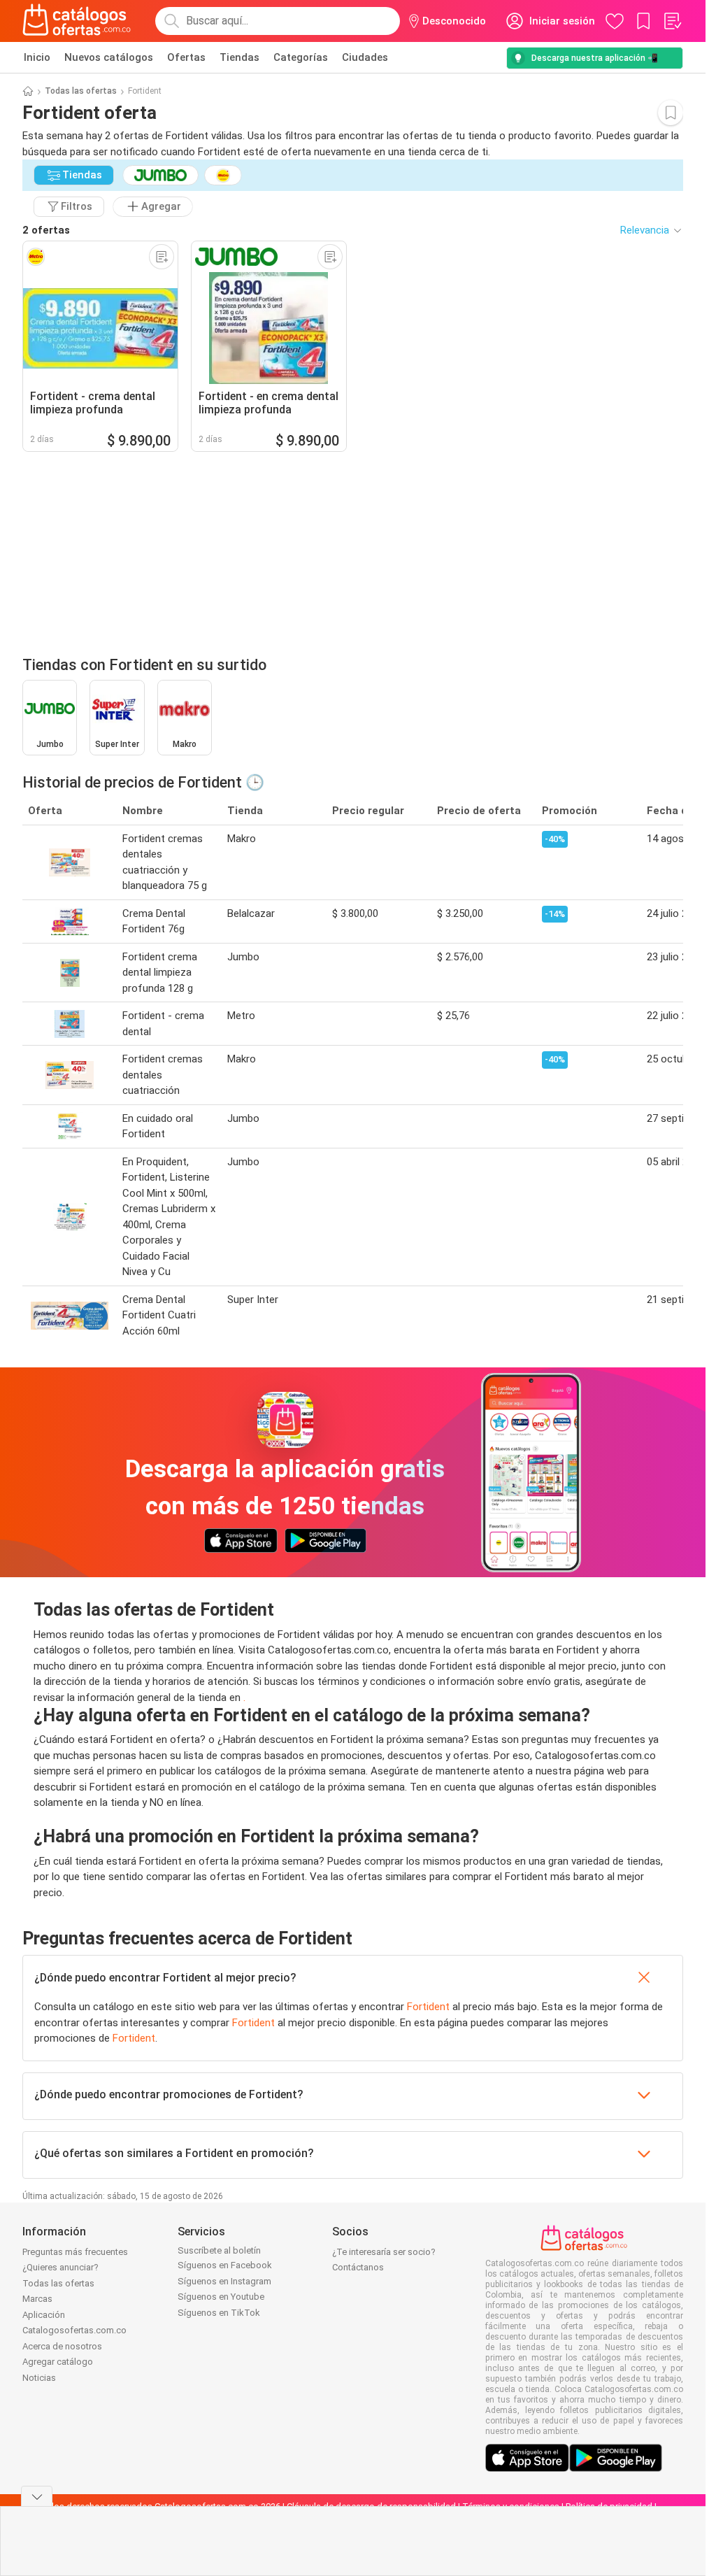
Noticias (39, 2378)
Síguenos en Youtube (221, 2297)
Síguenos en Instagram (224, 2281)
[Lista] (672, 21)
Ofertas (186, 57)
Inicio (37, 57)
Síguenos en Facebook (225, 2265)
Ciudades (365, 57)
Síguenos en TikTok (219, 2313)
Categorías (301, 57)
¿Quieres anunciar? (60, 2267)
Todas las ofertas (81, 91)
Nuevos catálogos (109, 57)
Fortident (428, 2007)
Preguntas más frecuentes (75, 2252)
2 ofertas (46, 230)
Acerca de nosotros (62, 2346)
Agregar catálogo (58, 2362)
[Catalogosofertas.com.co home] (77, 21)
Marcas (37, 2299)
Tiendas (239, 57)
